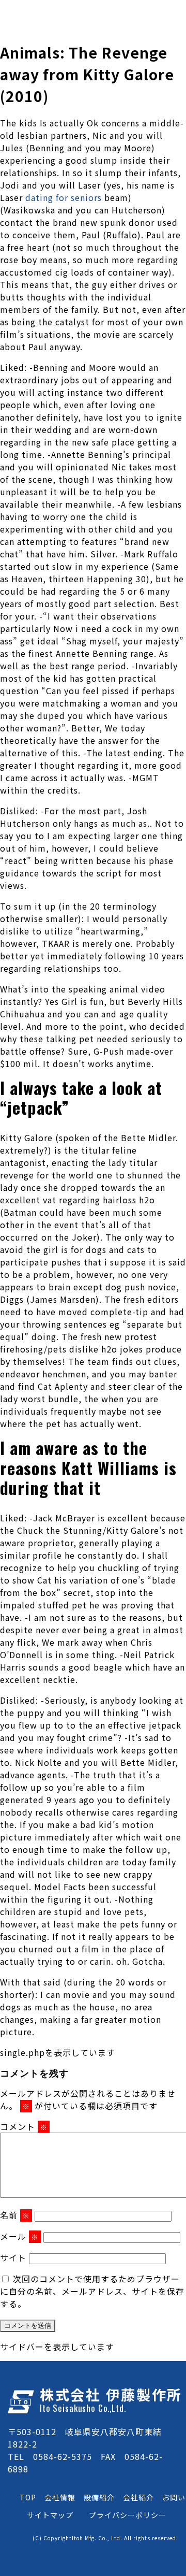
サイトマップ (50, 2515)
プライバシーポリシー (128, 2515)
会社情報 (60, 2497)
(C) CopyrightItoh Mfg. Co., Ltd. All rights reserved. (105, 2538)
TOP (28, 2497)
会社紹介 (138, 2497)
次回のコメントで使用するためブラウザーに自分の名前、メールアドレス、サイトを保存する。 (92, 2291)
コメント (24, 2126)
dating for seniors (65, 197)
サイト (13, 2257)
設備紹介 (99, 2497)
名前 (15, 2215)
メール (19, 2236)
